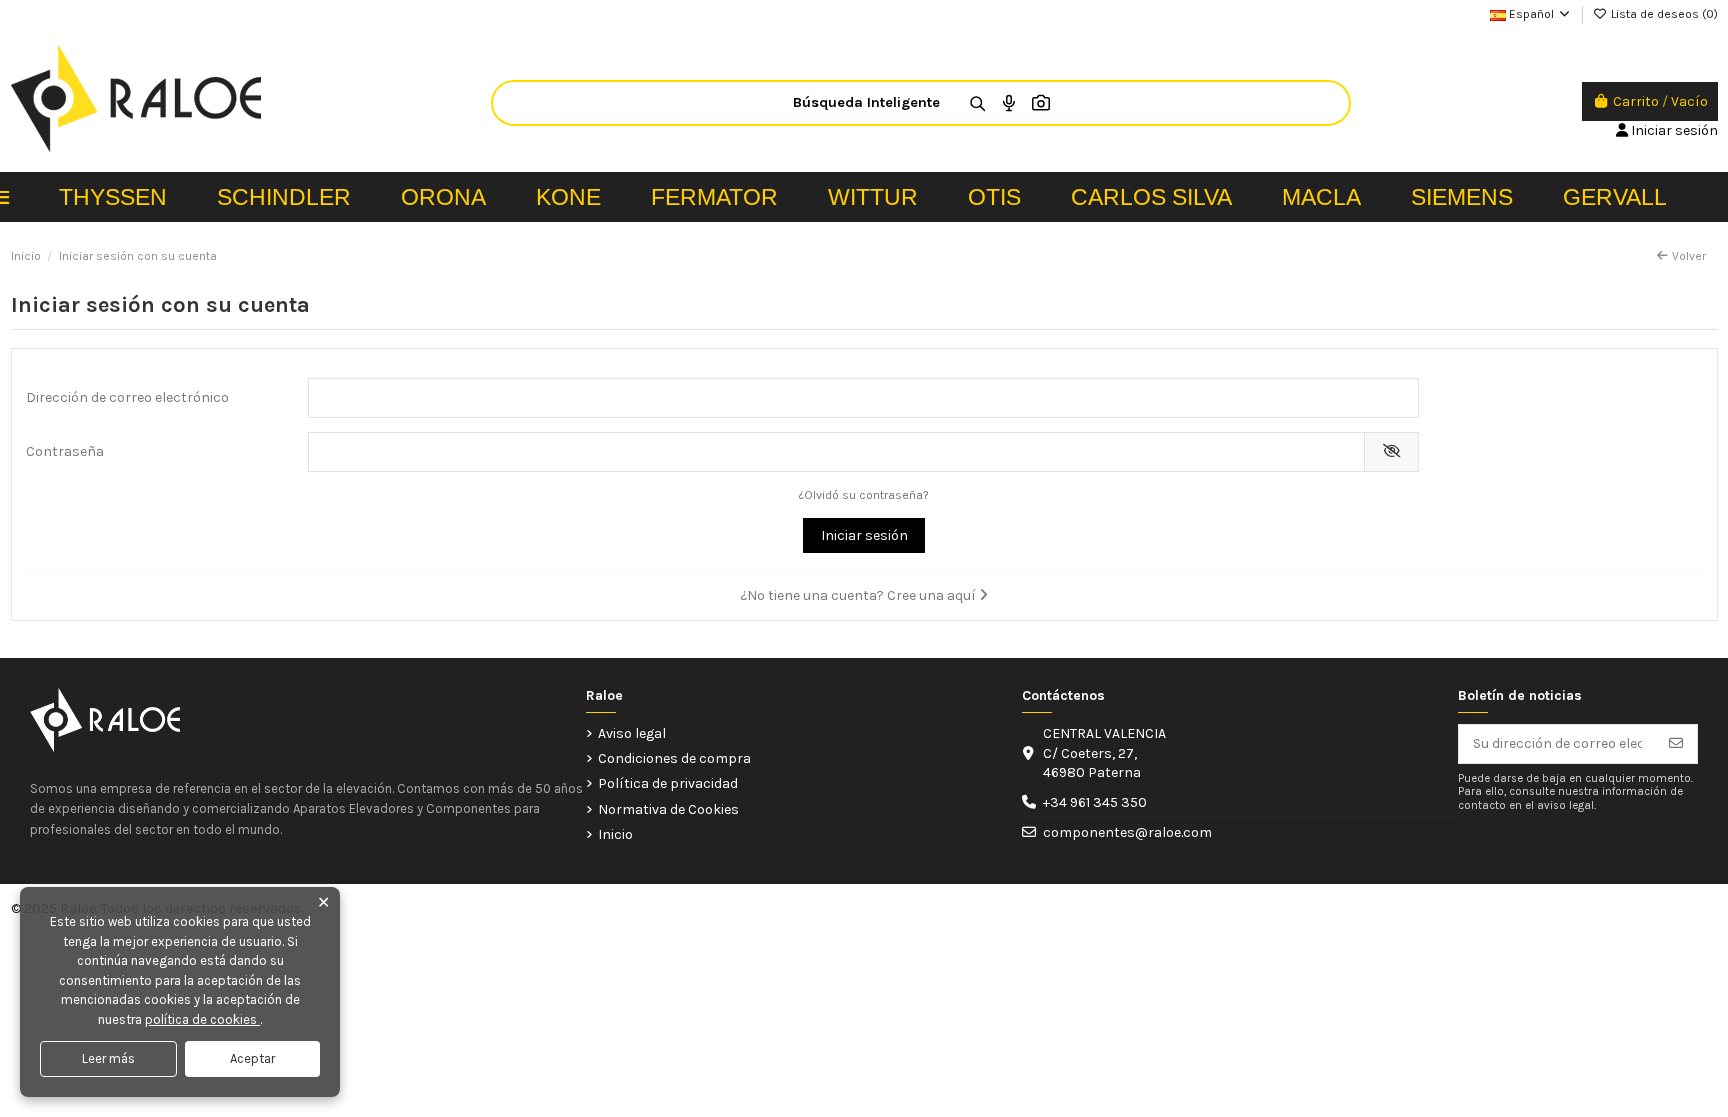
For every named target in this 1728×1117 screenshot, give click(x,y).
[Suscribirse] (1676, 744)
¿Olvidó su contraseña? (864, 495)
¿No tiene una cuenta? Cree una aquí (859, 595)
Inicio (615, 834)
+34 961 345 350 (1095, 802)
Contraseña (65, 451)
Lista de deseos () (1663, 14)
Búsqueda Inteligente (866, 102)
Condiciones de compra (674, 758)
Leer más (108, 1058)
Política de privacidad (668, 783)
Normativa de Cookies (668, 809)
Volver (1689, 256)
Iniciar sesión (864, 535)
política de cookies (202, 1019)
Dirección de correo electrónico (127, 397)
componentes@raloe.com (1127, 832)
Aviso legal (632, 733)
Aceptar (252, 1058)
